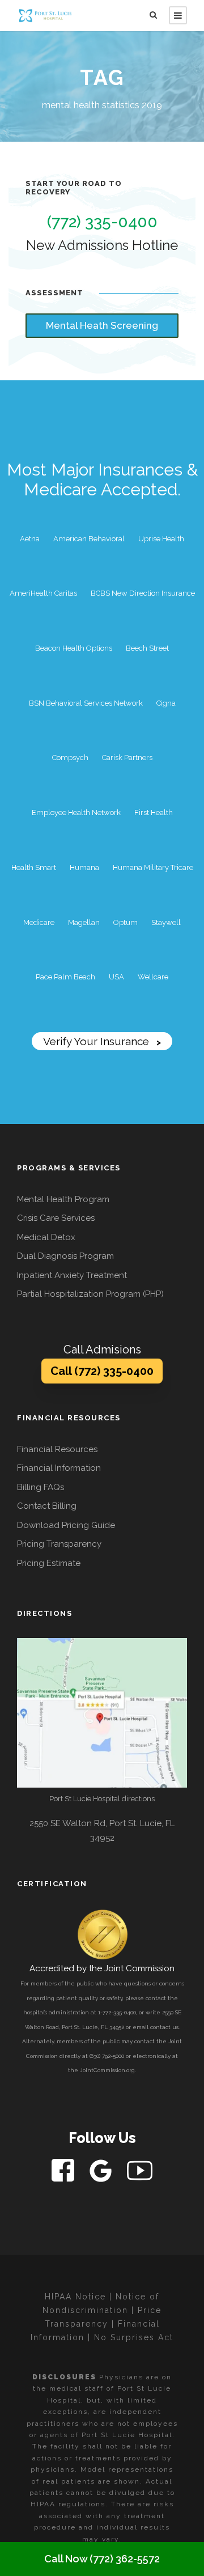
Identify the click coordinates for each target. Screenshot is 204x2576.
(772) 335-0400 (102, 222)
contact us (164, 2027)
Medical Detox (46, 1237)
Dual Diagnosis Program (65, 1256)
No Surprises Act (134, 2337)
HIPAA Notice (75, 2297)
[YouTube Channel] (140, 2170)
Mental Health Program (63, 1199)
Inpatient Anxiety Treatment (72, 1275)
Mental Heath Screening (102, 325)
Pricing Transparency (59, 1544)
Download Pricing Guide (66, 1525)
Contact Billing (47, 1506)
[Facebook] (64, 2170)
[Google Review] (102, 2170)
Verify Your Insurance (102, 1041)
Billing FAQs (41, 1487)
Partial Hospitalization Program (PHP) (90, 1294)
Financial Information (59, 1468)
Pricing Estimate (49, 1563)
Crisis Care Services (56, 1218)
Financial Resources (57, 1449)
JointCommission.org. (108, 2070)
